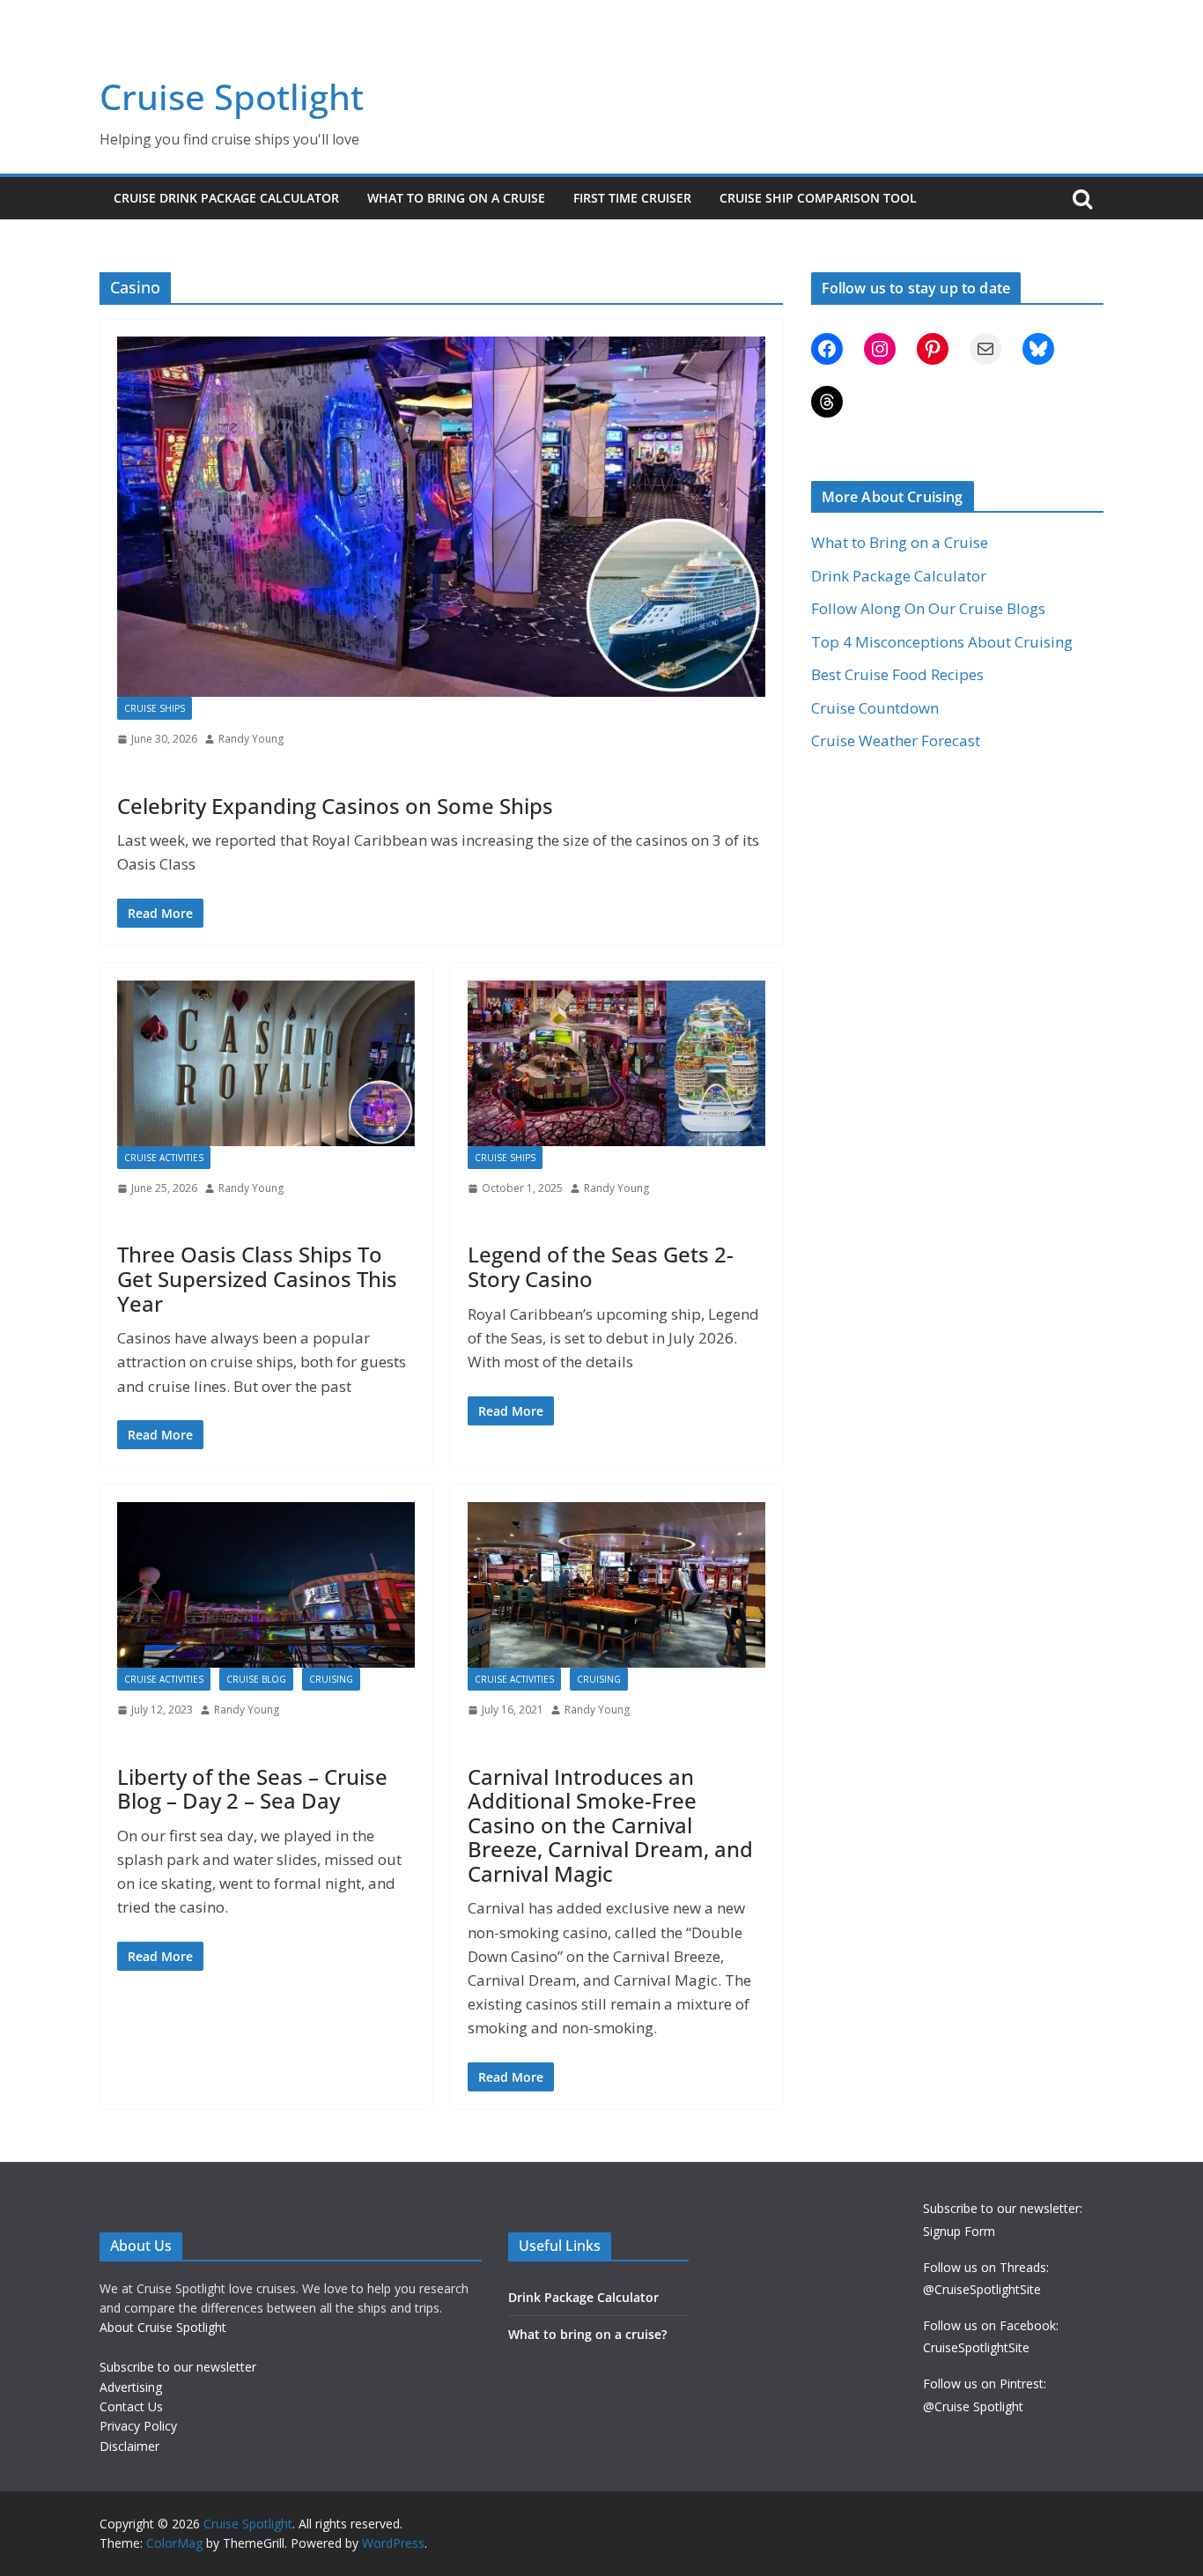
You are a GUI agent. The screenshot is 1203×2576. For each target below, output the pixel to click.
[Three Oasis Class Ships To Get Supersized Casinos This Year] (266, 1063)
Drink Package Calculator (899, 576)
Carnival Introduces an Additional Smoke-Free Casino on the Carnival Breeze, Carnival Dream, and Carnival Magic (610, 1825)
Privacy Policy (138, 2426)
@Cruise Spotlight (973, 2406)
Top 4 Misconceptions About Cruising (942, 642)
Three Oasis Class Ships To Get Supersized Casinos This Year (257, 1278)
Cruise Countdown (875, 708)
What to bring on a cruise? (587, 2334)
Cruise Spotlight (232, 96)
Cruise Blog (256, 1679)
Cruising (331, 1679)
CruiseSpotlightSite (976, 2347)
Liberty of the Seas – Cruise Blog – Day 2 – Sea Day (252, 1789)
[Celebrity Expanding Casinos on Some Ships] (441, 517)
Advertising (131, 2387)
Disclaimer (129, 2446)
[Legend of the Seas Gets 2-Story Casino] (616, 1063)
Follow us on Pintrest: (985, 2384)
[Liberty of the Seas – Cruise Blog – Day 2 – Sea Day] (266, 1585)
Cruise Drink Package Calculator (226, 198)
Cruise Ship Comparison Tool (818, 198)
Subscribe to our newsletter (178, 2367)
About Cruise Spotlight (163, 2327)
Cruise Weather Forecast (896, 740)
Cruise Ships (155, 708)
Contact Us (131, 2406)
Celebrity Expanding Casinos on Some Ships (335, 806)
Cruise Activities (164, 1158)
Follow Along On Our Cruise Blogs (928, 608)
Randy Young (251, 739)
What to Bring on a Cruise (456, 198)
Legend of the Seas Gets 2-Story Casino (601, 1266)
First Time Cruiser (632, 198)
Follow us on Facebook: (991, 2325)
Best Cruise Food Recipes (897, 674)
